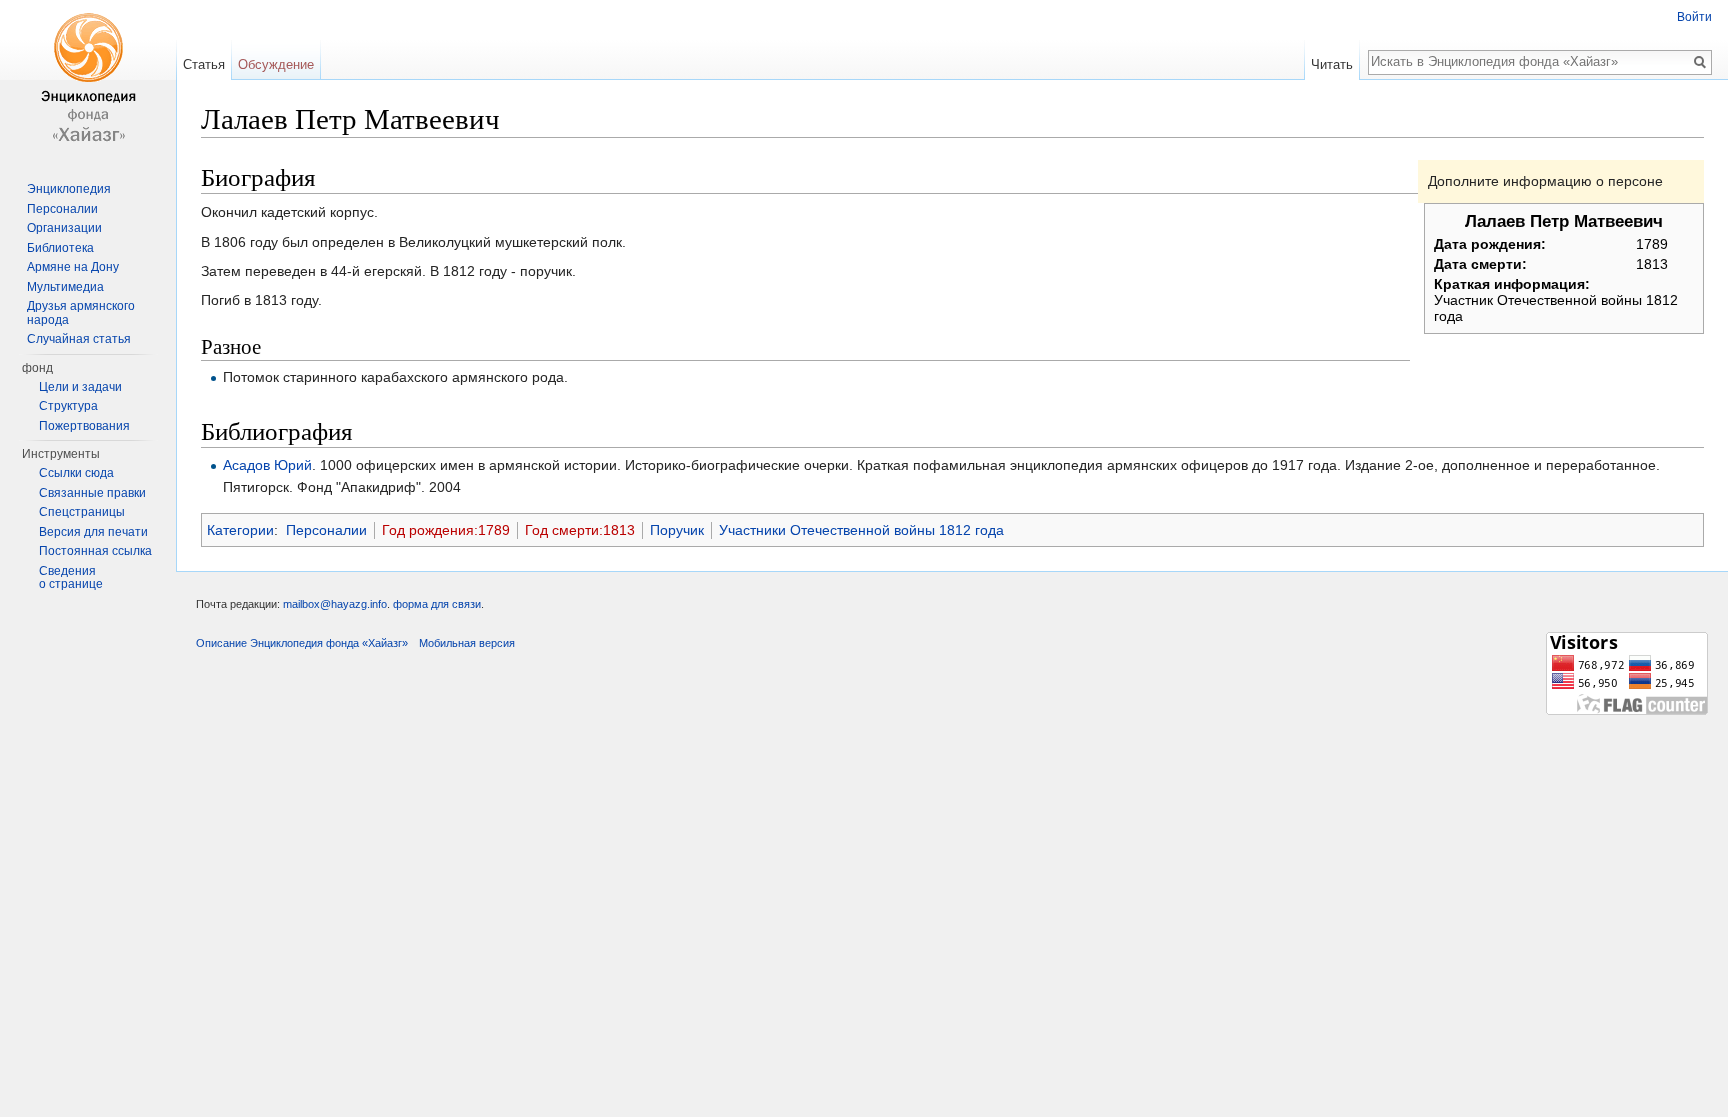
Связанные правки (92, 493)
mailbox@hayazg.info (335, 604)
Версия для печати (93, 532)
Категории (240, 530)
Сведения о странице (71, 578)
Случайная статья (79, 339)
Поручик (677, 530)
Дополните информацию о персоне (1545, 181)
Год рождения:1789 (446, 530)
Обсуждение (276, 64)
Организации (64, 228)
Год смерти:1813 (580, 530)
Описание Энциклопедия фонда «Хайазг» (302, 643)
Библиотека (60, 248)
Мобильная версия (467, 643)
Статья (204, 64)
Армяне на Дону (73, 267)
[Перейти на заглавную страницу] (88, 80)
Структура (68, 406)
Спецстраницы (82, 512)
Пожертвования (84, 426)
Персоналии (326, 530)
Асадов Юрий (267, 465)
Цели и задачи (80, 387)
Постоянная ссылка (95, 551)
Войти (1694, 17)
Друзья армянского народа (81, 313)
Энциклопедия (69, 189)
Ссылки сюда (76, 473)
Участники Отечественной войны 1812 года (861, 530)
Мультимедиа (65, 287)
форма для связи (437, 604)
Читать (1332, 64)
